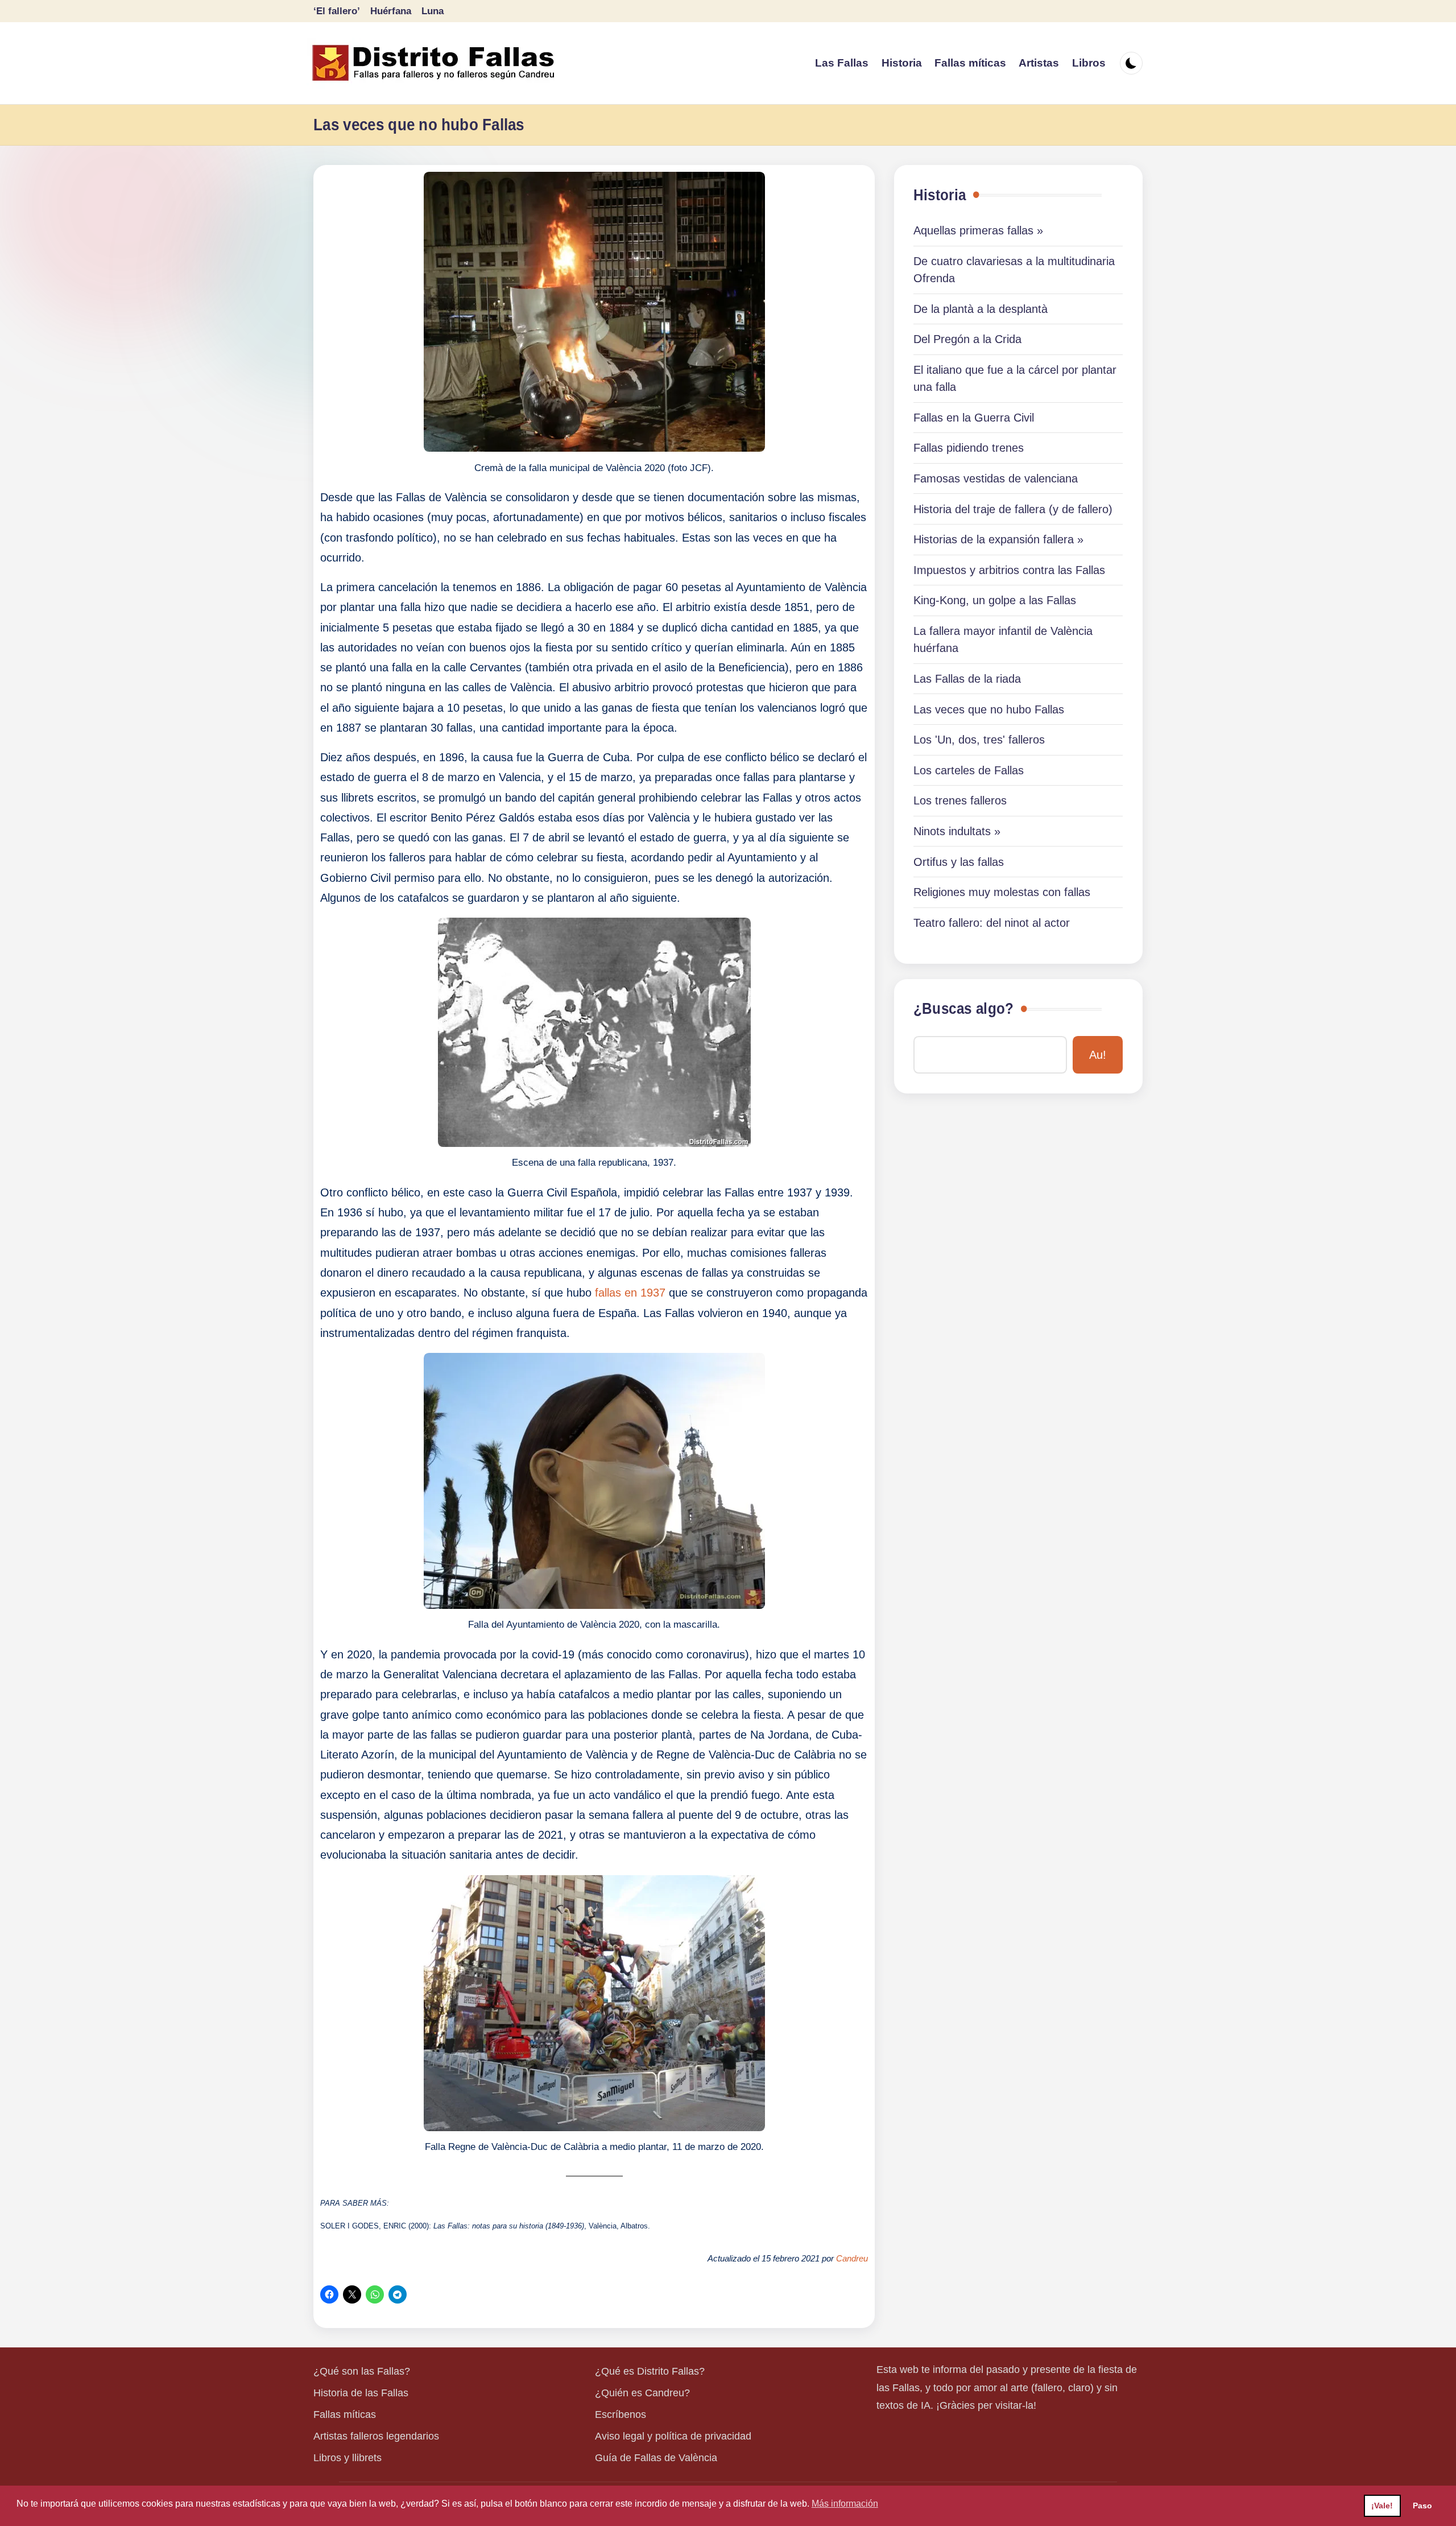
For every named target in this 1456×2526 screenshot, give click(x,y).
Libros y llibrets (348, 2458)
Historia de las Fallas (361, 2393)
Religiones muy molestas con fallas (1002, 892)
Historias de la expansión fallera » (998, 539)
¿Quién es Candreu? (642, 2393)
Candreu (852, 2259)
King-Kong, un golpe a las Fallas (995, 600)
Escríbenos (621, 2414)
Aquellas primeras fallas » (978, 230)
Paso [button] (1422, 2506)
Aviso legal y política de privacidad (673, 2436)
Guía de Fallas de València (656, 2458)
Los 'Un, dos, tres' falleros (979, 740)
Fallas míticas (345, 2414)
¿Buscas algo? (963, 1009)
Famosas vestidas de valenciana (996, 478)
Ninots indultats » (957, 831)
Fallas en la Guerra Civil (974, 418)
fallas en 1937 (630, 1293)
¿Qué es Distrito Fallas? (650, 2371)
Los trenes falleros (960, 800)
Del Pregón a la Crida (967, 339)
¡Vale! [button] (1382, 2506)
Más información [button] (845, 2504)
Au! (1098, 1055)
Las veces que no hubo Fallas (989, 709)
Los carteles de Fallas (969, 770)
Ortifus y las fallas (959, 862)
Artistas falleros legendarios (376, 2436)
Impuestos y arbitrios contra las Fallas (1009, 570)
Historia (940, 195)
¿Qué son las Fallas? (362, 2371)
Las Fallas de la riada (967, 679)
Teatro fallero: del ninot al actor (992, 923)
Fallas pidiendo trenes (969, 448)
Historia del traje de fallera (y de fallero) (1013, 509)
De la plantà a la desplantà (981, 309)
